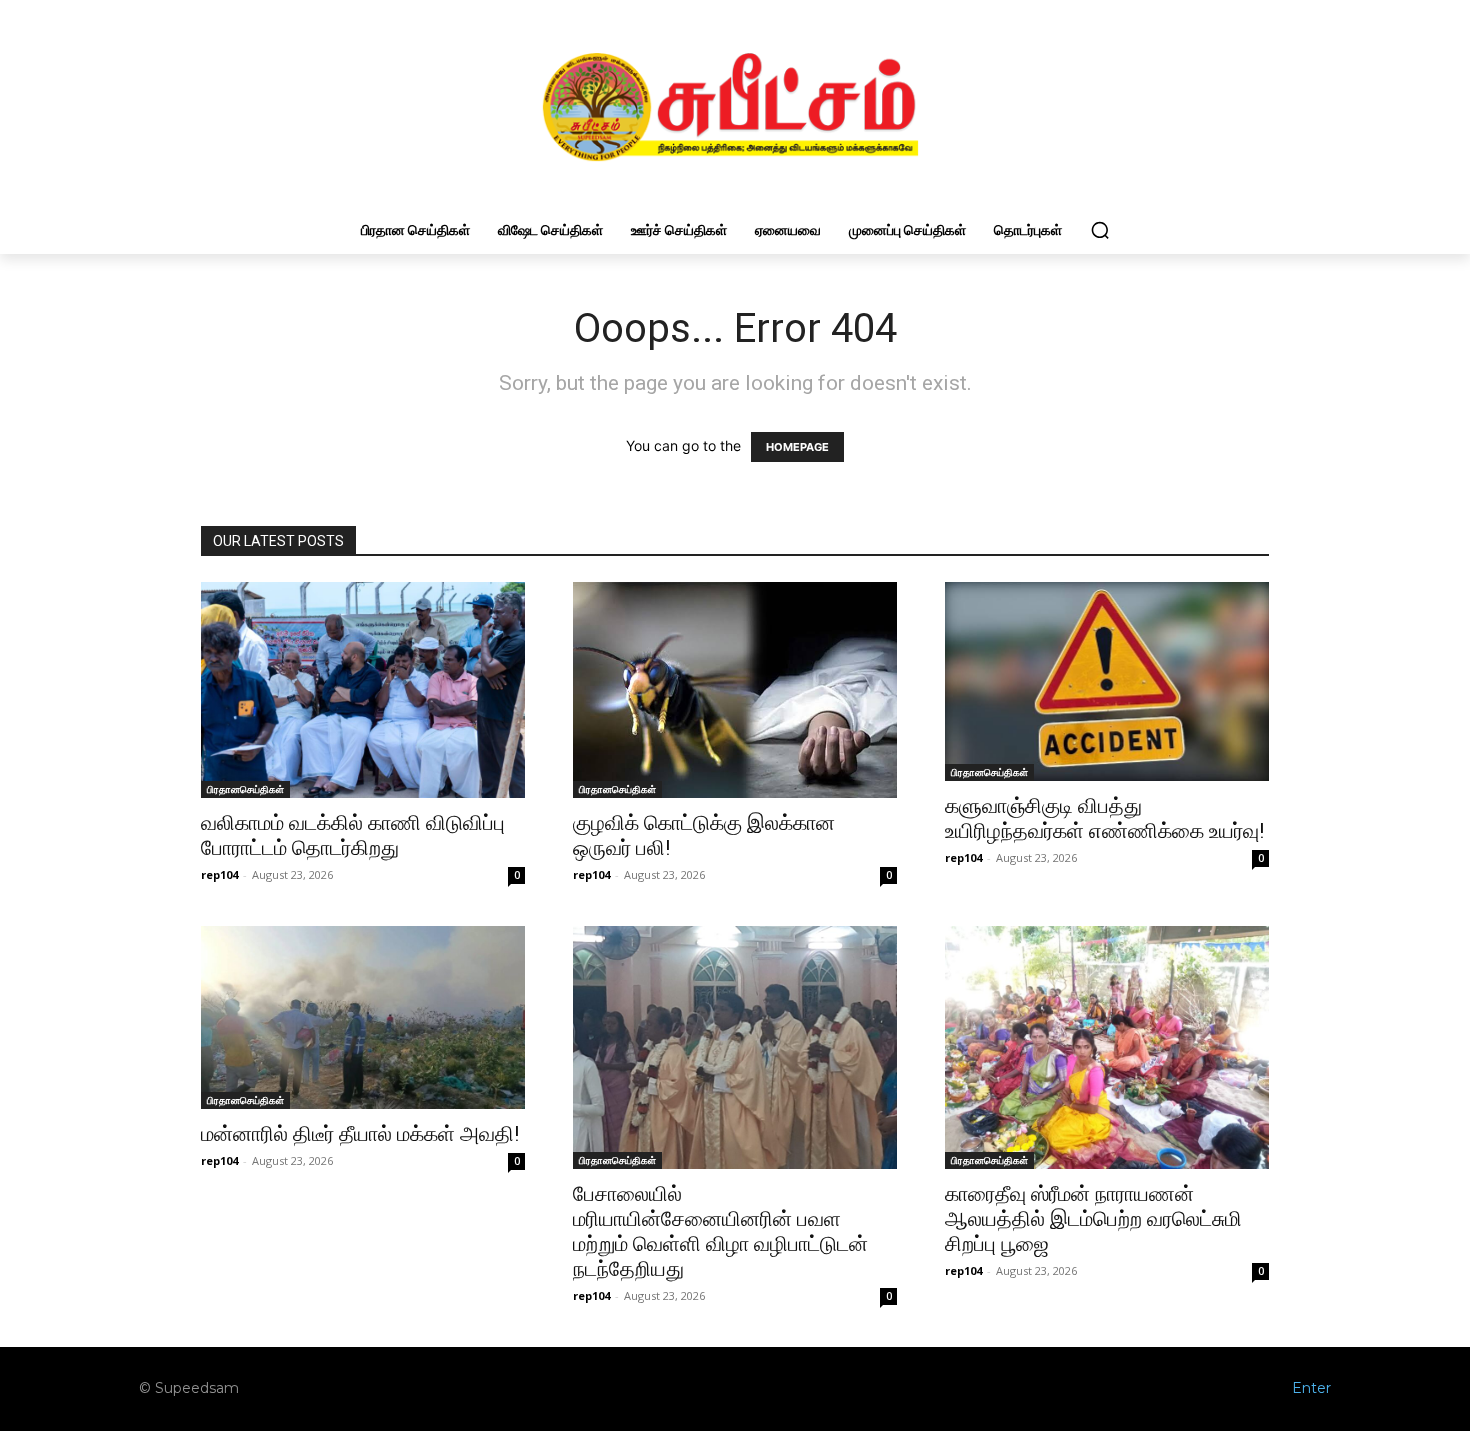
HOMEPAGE (797, 447)
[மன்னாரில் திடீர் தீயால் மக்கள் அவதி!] (363, 1017)
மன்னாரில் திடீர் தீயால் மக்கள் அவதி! (360, 1134)
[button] (1100, 230)
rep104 (219, 874)
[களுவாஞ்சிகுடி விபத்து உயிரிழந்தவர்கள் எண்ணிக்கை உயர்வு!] (1107, 681)
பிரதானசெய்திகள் (245, 789)
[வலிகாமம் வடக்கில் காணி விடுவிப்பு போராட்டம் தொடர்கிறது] (363, 690)
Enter (1311, 1388)
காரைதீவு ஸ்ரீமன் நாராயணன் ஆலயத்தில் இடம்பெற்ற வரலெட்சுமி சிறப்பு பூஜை (1093, 1219)
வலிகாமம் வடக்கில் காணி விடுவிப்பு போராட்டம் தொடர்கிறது (353, 835)
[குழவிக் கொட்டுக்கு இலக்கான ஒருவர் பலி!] (735, 690)
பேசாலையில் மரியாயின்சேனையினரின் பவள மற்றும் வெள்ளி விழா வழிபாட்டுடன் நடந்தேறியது (720, 1231)
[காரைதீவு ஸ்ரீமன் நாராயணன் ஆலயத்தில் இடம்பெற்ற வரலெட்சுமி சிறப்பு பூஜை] (1107, 1047)
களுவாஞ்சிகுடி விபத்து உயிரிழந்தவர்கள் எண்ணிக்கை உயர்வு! (1104, 818)
